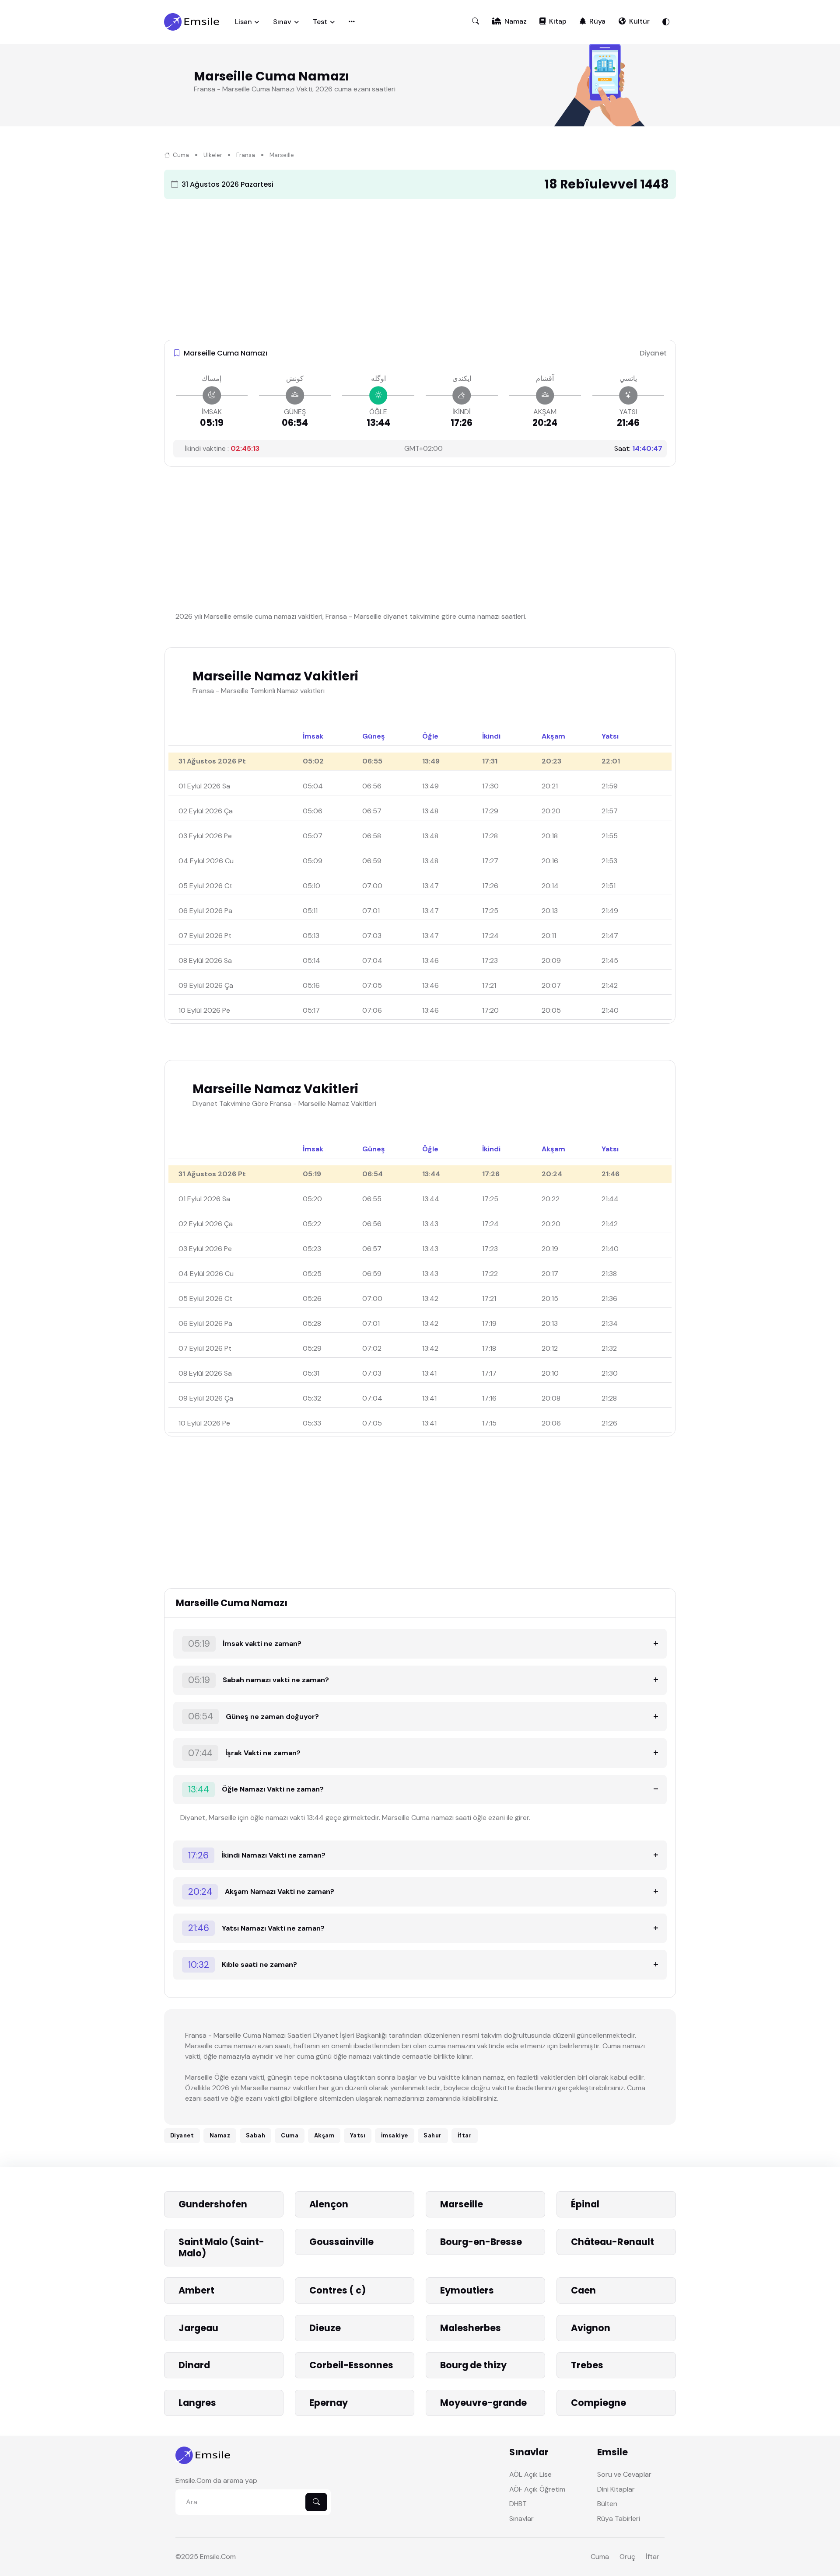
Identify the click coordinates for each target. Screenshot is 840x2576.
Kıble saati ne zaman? (243, 1964)
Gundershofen (213, 2204)
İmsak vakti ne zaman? (245, 1644)
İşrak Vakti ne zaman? (245, 1753)
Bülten (607, 2504)
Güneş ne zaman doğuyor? (254, 1716)
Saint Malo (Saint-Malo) (221, 2247)
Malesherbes (471, 2328)
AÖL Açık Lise (530, 2474)
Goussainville (341, 2242)
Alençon (329, 2204)
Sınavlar (521, 2518)
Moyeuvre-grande (483, 2403)
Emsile (210, 2557)
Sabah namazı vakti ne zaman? (259, 1680)
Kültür (639, 21)
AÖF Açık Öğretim (537, 2489)
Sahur (433, 2135)
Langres (197, 2403)
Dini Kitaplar (616, 2489)
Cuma (180, 155)
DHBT (518, 2504)
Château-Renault (612, 2242)
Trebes (587, 2365)
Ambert (196, 2290)
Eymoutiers (467, 2290)
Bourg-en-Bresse (481, 2242)
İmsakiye (395, 2135)
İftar (465, 2135)
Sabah (256, 2135)
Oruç (627, 2557)
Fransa (246, 155)
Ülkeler (213, 155)
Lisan (243, 22)
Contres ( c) (338, 2290)
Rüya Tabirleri (619, 2518)
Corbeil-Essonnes (351, 2365)
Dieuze (325, 2328)
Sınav (282, 22)
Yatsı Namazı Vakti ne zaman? (257, 1928)
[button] (476, 21)
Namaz (516, 21)
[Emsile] (192, 22)
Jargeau (198, 2328)
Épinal (585, 2204)
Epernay (329, 2403)
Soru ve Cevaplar (624, 2474)
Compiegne (598, 2403)
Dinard (194, 2365)
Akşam (324, 2135)
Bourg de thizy (473, 2365)
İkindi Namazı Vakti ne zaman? (257, 1855)
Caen (583, 2290)
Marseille (462, 2204)
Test (320, 22)
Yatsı (358, 2135)
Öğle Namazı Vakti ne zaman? (256, 1789)
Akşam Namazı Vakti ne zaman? (261, 1891)
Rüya (597, 21)
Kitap (558, 21)
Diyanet (182, 2135)
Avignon (591, 2328)
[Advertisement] (420, 267)
